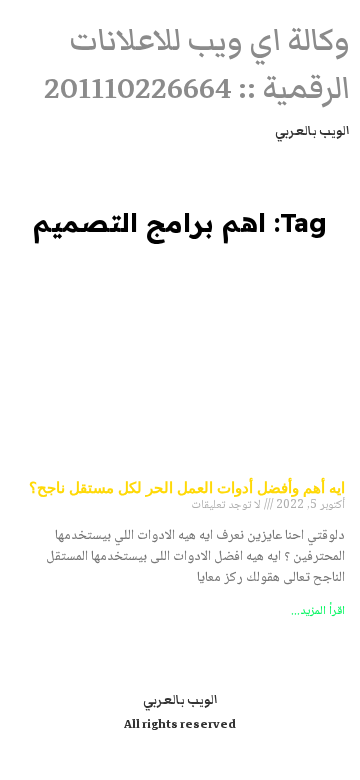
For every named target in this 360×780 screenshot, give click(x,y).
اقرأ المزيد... (318, 611)
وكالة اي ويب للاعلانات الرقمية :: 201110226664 (197, 64)
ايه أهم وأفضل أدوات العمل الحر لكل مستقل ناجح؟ (187, 487)
